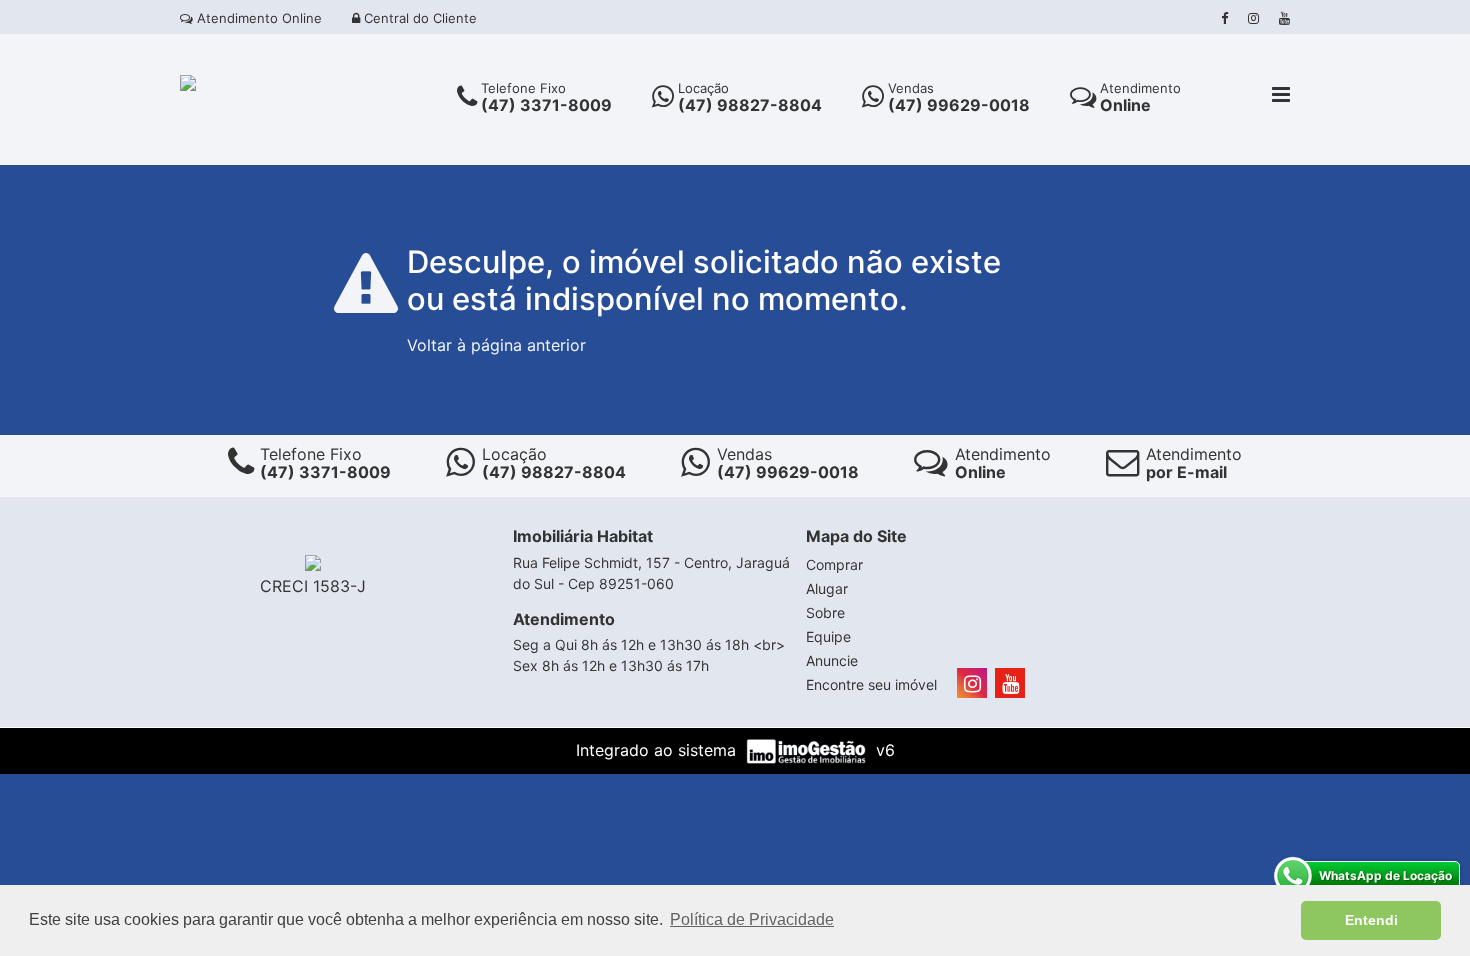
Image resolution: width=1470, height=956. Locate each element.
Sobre (825, 612)
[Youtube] (1284, 18)
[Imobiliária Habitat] (188, 81)
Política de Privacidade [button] (752, 919)
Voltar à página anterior (496, 345)
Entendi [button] (1371, 920)
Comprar (834, 564)
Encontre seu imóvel (871, 684)
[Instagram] (1253, 18)
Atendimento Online (257, 18)
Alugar (827, 588)
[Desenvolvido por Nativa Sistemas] (808, 750)
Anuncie (832, 660)
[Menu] (1281, 96)
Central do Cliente (418, 18)
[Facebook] (1224, 18)
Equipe (828, 636)
